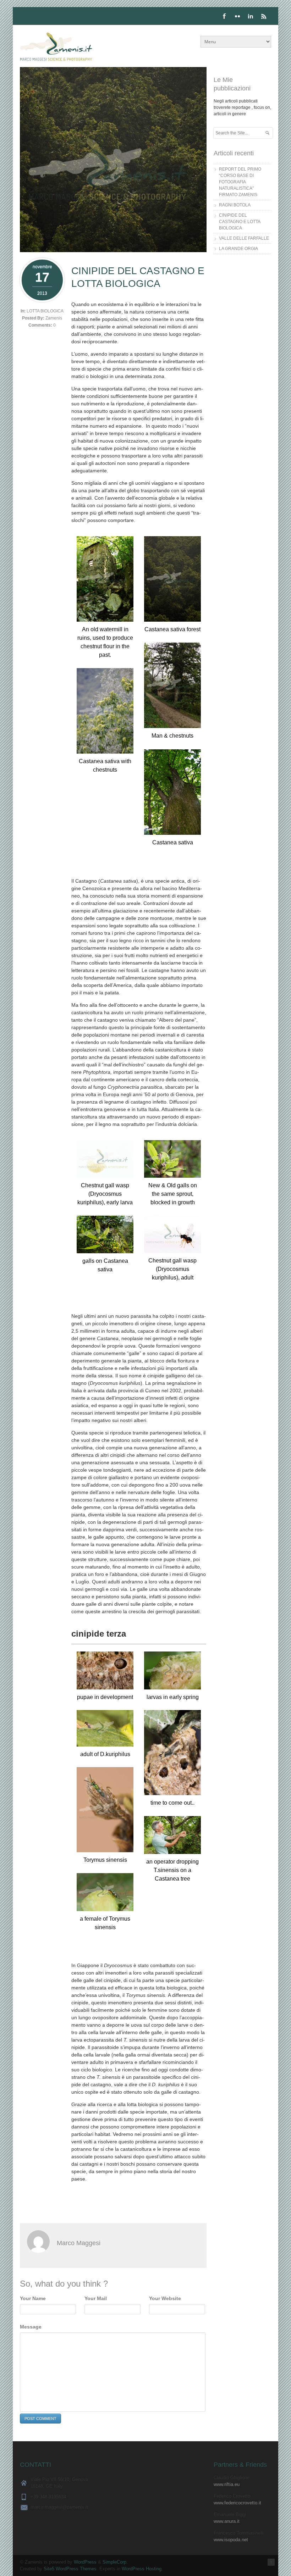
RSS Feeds (264, 16)
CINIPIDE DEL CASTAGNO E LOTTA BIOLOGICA (240, 222)
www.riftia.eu (227, 2484)
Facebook (224, 16)
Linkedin (251, 16)
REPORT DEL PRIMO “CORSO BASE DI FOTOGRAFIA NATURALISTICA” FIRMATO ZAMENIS (240, 182)
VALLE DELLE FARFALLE (244, 238)
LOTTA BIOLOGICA (45, 311)
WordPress (85, 2562)
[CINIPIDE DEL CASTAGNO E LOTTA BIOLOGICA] (113, 250)
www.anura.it (227, 2521)
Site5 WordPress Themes (70, 2569)
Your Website (165, 2298)
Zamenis (54, 318)
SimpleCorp (114, 2562)
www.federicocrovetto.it (237, 2503)
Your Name (33, 2298)
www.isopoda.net (231, 2540)
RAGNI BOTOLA (235, 205)
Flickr (237, 16)
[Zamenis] (56, 48)
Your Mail (96, 2298)
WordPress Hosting (142, 2569)
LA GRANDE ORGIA (238, 249)
